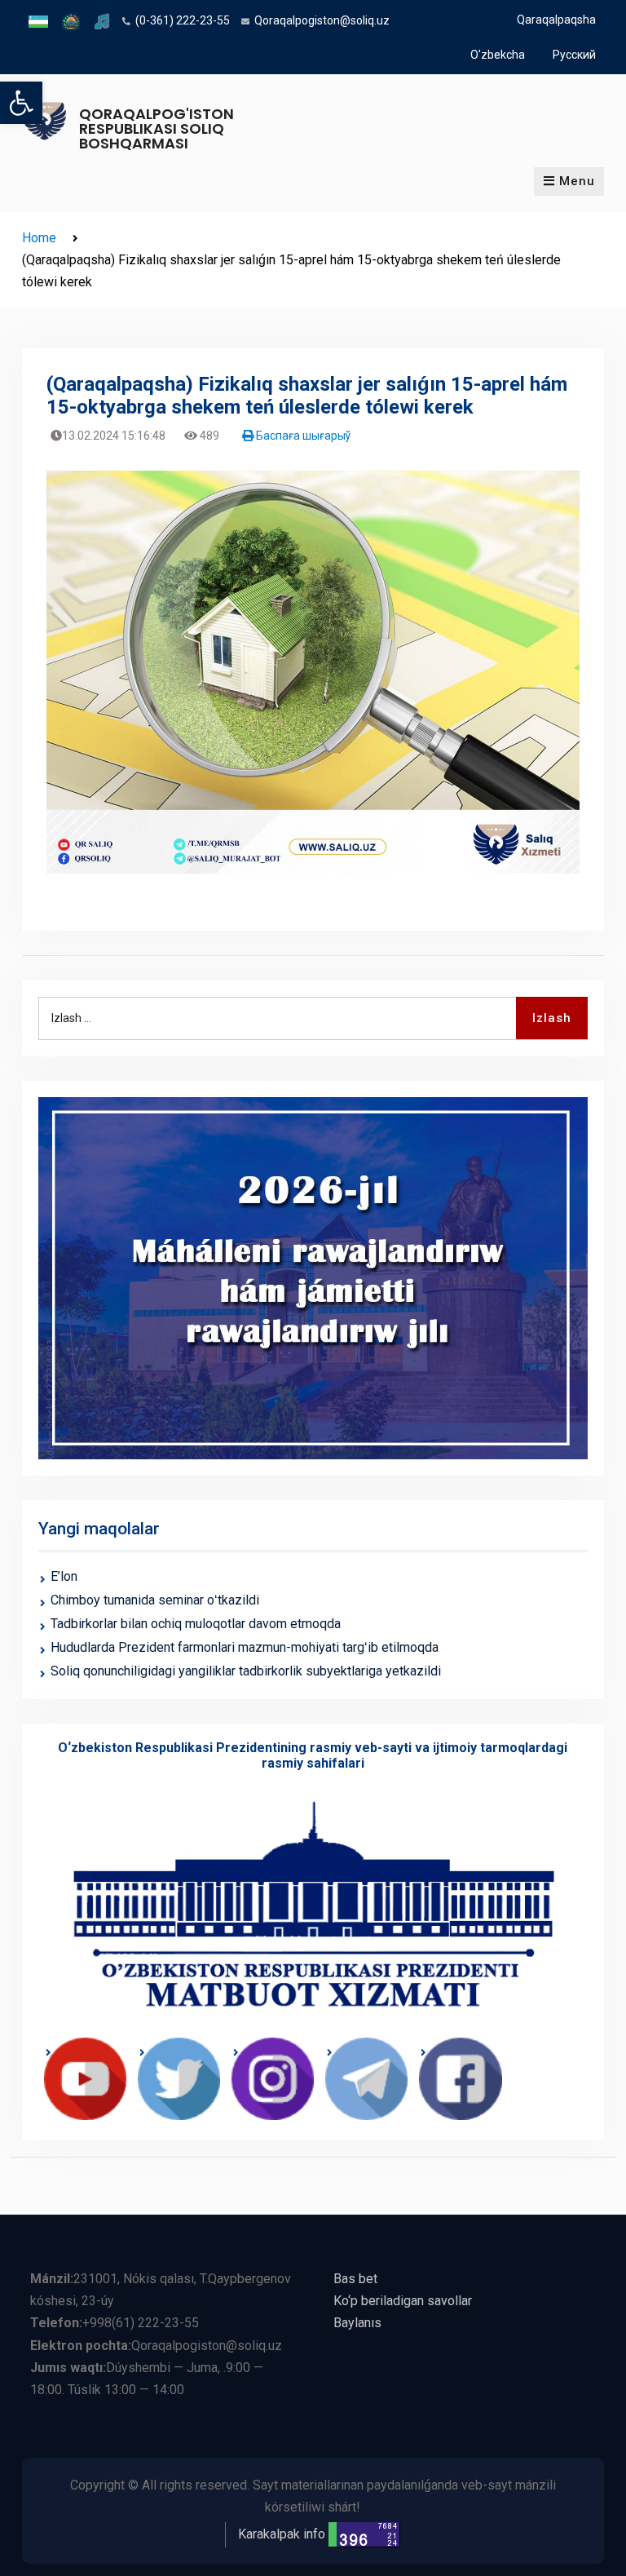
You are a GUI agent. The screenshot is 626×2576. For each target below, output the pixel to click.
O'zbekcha (498, 55)
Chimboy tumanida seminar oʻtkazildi (155, 1600)
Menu (577, 181)
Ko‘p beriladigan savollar (403, 2301)
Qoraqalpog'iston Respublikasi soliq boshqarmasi (156, 128)
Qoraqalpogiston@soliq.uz (322, 20)
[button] (21, 103)
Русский (574, 55)
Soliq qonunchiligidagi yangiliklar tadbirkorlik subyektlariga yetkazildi (246, 1671)
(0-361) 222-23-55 (183, 20)
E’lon (64, 1576)
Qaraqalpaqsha (556, 20)
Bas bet (355, 2279)
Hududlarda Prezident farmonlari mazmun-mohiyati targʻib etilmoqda (245, 1647)
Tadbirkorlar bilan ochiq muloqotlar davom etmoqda (196, 1624)
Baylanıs (357, 2323)
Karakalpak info (282, 2534)
